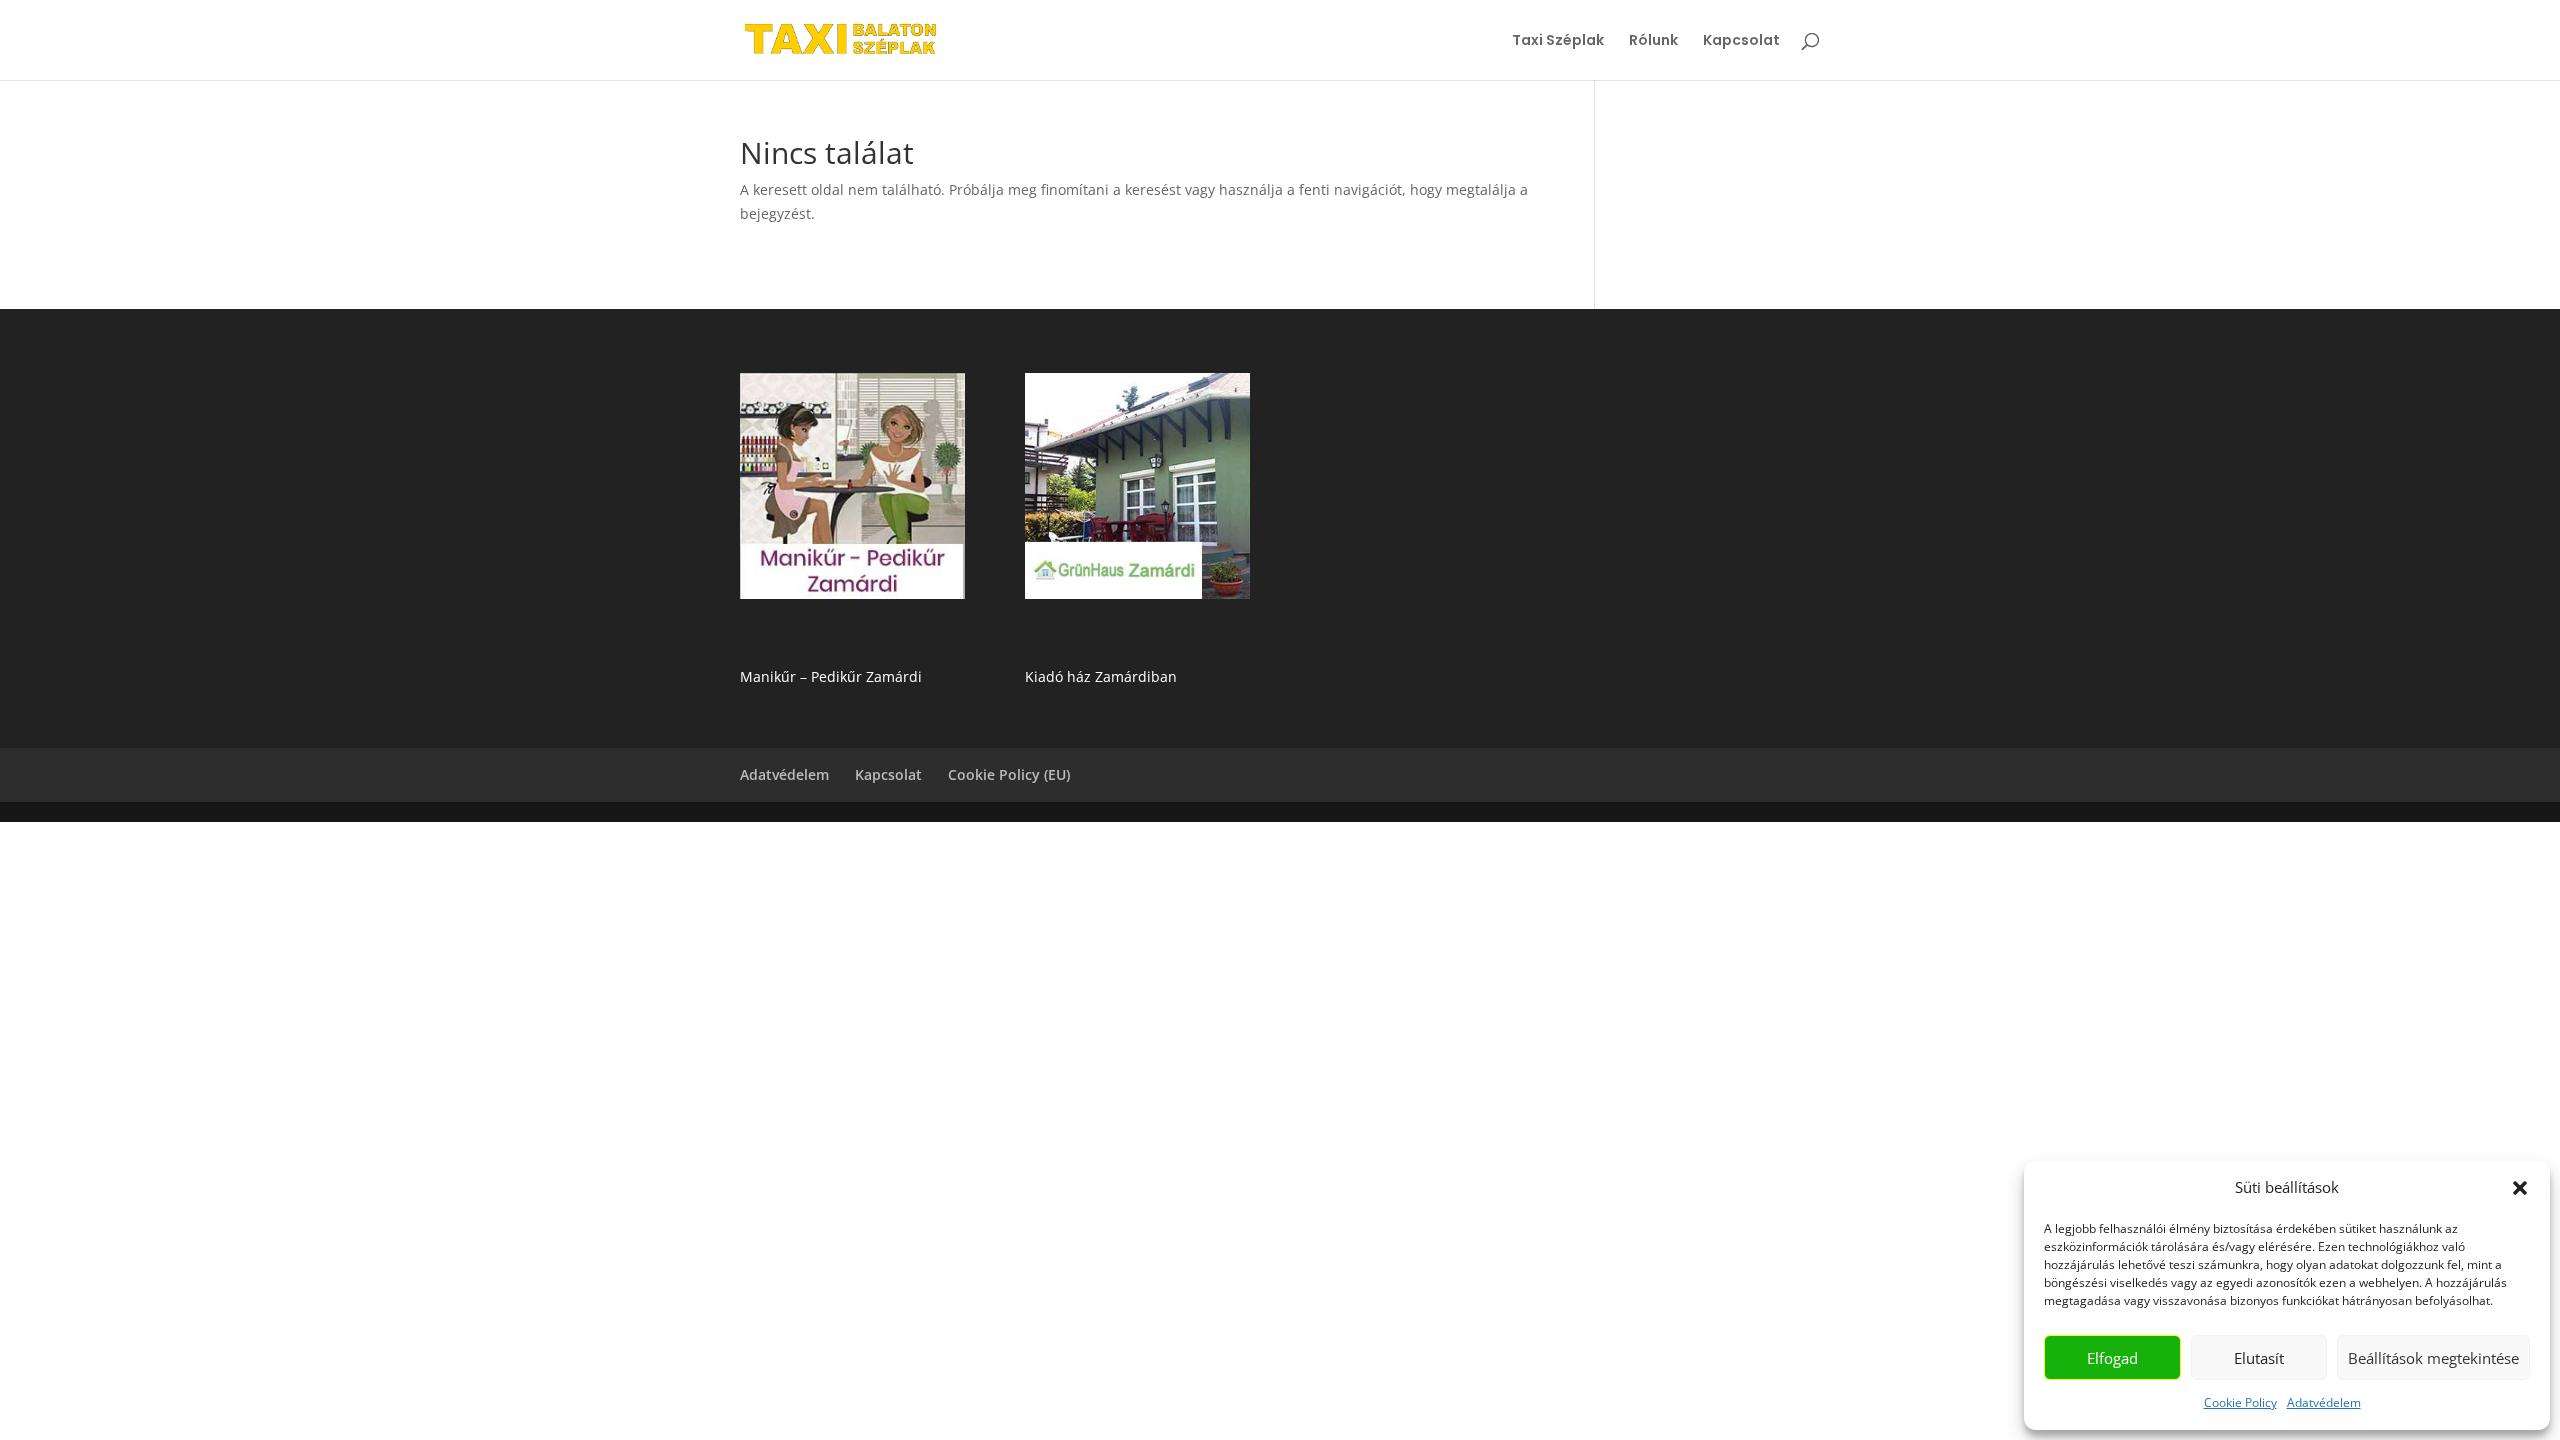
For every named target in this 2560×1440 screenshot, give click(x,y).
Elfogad (2112, 1358)
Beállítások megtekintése (2433, 1358)
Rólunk (1653, 41)
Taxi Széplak (1558, 41)
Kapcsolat (1741, 41)
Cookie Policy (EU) (1009, 774)
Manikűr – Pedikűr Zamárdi (831, 676)
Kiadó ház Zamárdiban (1101, 676)
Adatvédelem (2324, 1402)
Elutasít (2259, 1358)
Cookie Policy (2240, 1402)
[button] (2520, 1188)
